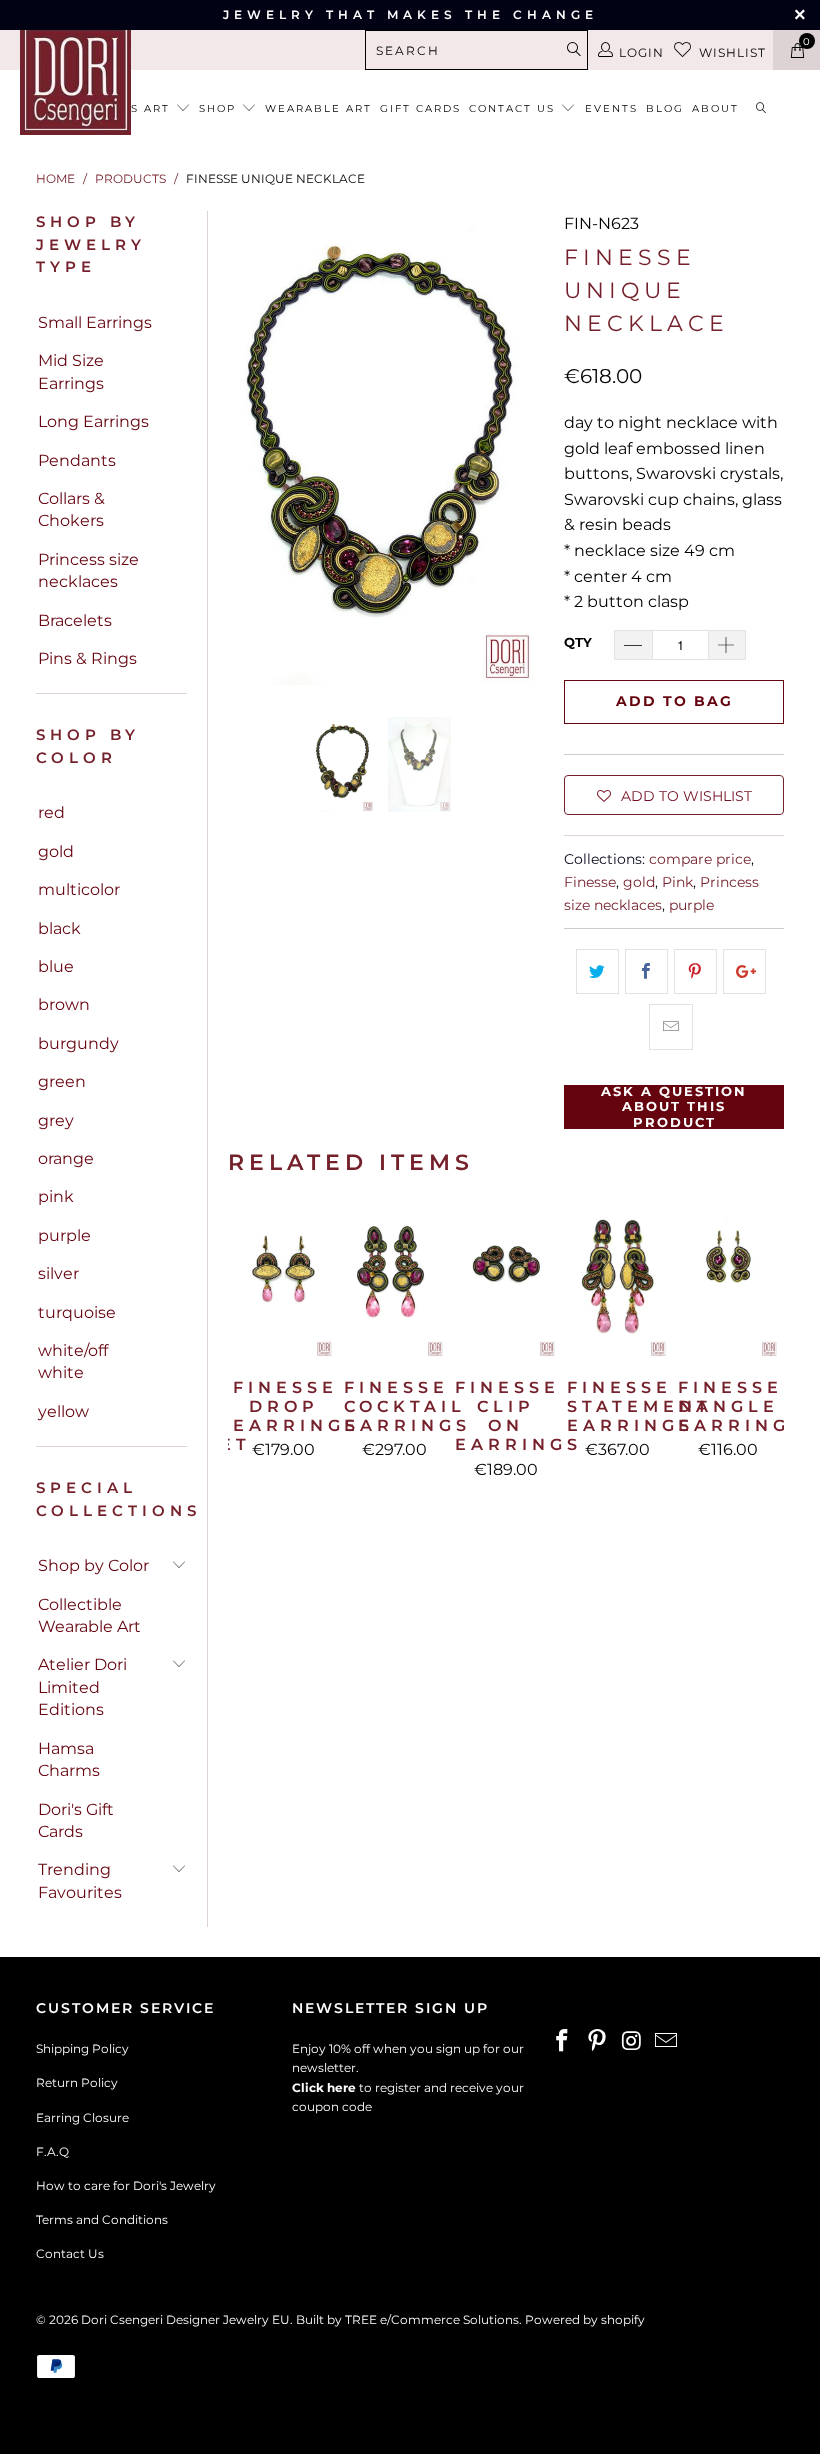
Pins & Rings (87, 658)
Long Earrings (93, 421)
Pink (677, 882)
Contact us (514, 108)
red (51, 812)
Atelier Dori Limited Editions (82, 1687)
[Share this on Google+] (744, 972)
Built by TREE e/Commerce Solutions (407, 2319)
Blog (665, 108)
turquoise (77, 1312)
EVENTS (611, 108)
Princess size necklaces (88, 570)
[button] (674, 795)
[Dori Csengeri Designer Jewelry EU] (75, 79)
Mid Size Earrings (71, 371)
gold (56, 851)
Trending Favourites (80, 1880)
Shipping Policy (82, 2048)
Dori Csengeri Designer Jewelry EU (185, 2319)
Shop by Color (93, 1565)
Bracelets (75, 620)
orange (66, 1158)
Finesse (590, 882)
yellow (63, 1411)
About (715, 108)
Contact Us (70, 2253)
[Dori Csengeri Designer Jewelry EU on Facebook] (563, 2042)
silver (58, 1273)
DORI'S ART (134, 108)
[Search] (762, 109)
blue (56, 966)
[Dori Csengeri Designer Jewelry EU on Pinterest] (598, 2042)
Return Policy (77, 2082)
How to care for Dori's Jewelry (126, 2185)
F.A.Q (52, 2151)
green (62, 1081)
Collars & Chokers (71, 509)
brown (64, 1004)
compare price (700, 859)
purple (64, 1235)
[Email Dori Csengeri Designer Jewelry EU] (667, 2042)
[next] (525, 448)
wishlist (732, 52)
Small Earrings (95, 322)
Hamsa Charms (69, 1759)
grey (56, 1120)
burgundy (78, 1043)
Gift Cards (420, 108)
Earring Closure (82, 2117)
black (59, 928)
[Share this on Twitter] (597, 972)
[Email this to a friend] (670, 1027)
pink (56, 1196)
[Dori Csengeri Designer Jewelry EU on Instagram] (632, 2042)
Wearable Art (318, 108)
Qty (578, 642)
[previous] (247, 448)
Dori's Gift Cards (76, 1820)
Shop (220, 108)
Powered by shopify (585, 2319)
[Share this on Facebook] (646, 972)
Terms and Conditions (102, 2219)
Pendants (77, 460)
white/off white (73, 1361)
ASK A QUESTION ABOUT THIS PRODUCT (674, 1107)
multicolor (79, 889)
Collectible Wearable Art (89, 1615)
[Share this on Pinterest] (695, 972)
